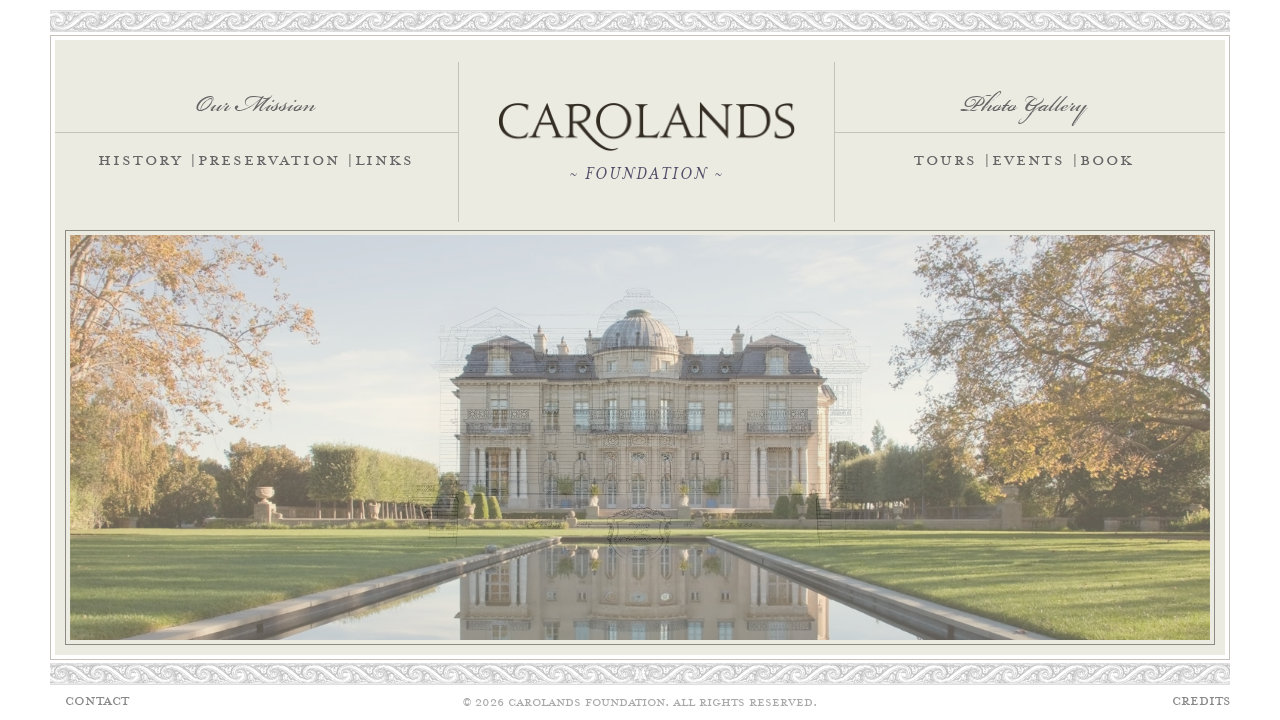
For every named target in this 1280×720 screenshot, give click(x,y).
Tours (945, 161)
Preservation (269, 161)
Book (1107, 161)
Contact (97, 702)
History (140, 161)
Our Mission (256, 97)
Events (1028, 161)
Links (384, 161)
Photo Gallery (1024, 97)
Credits (1201, 702)
